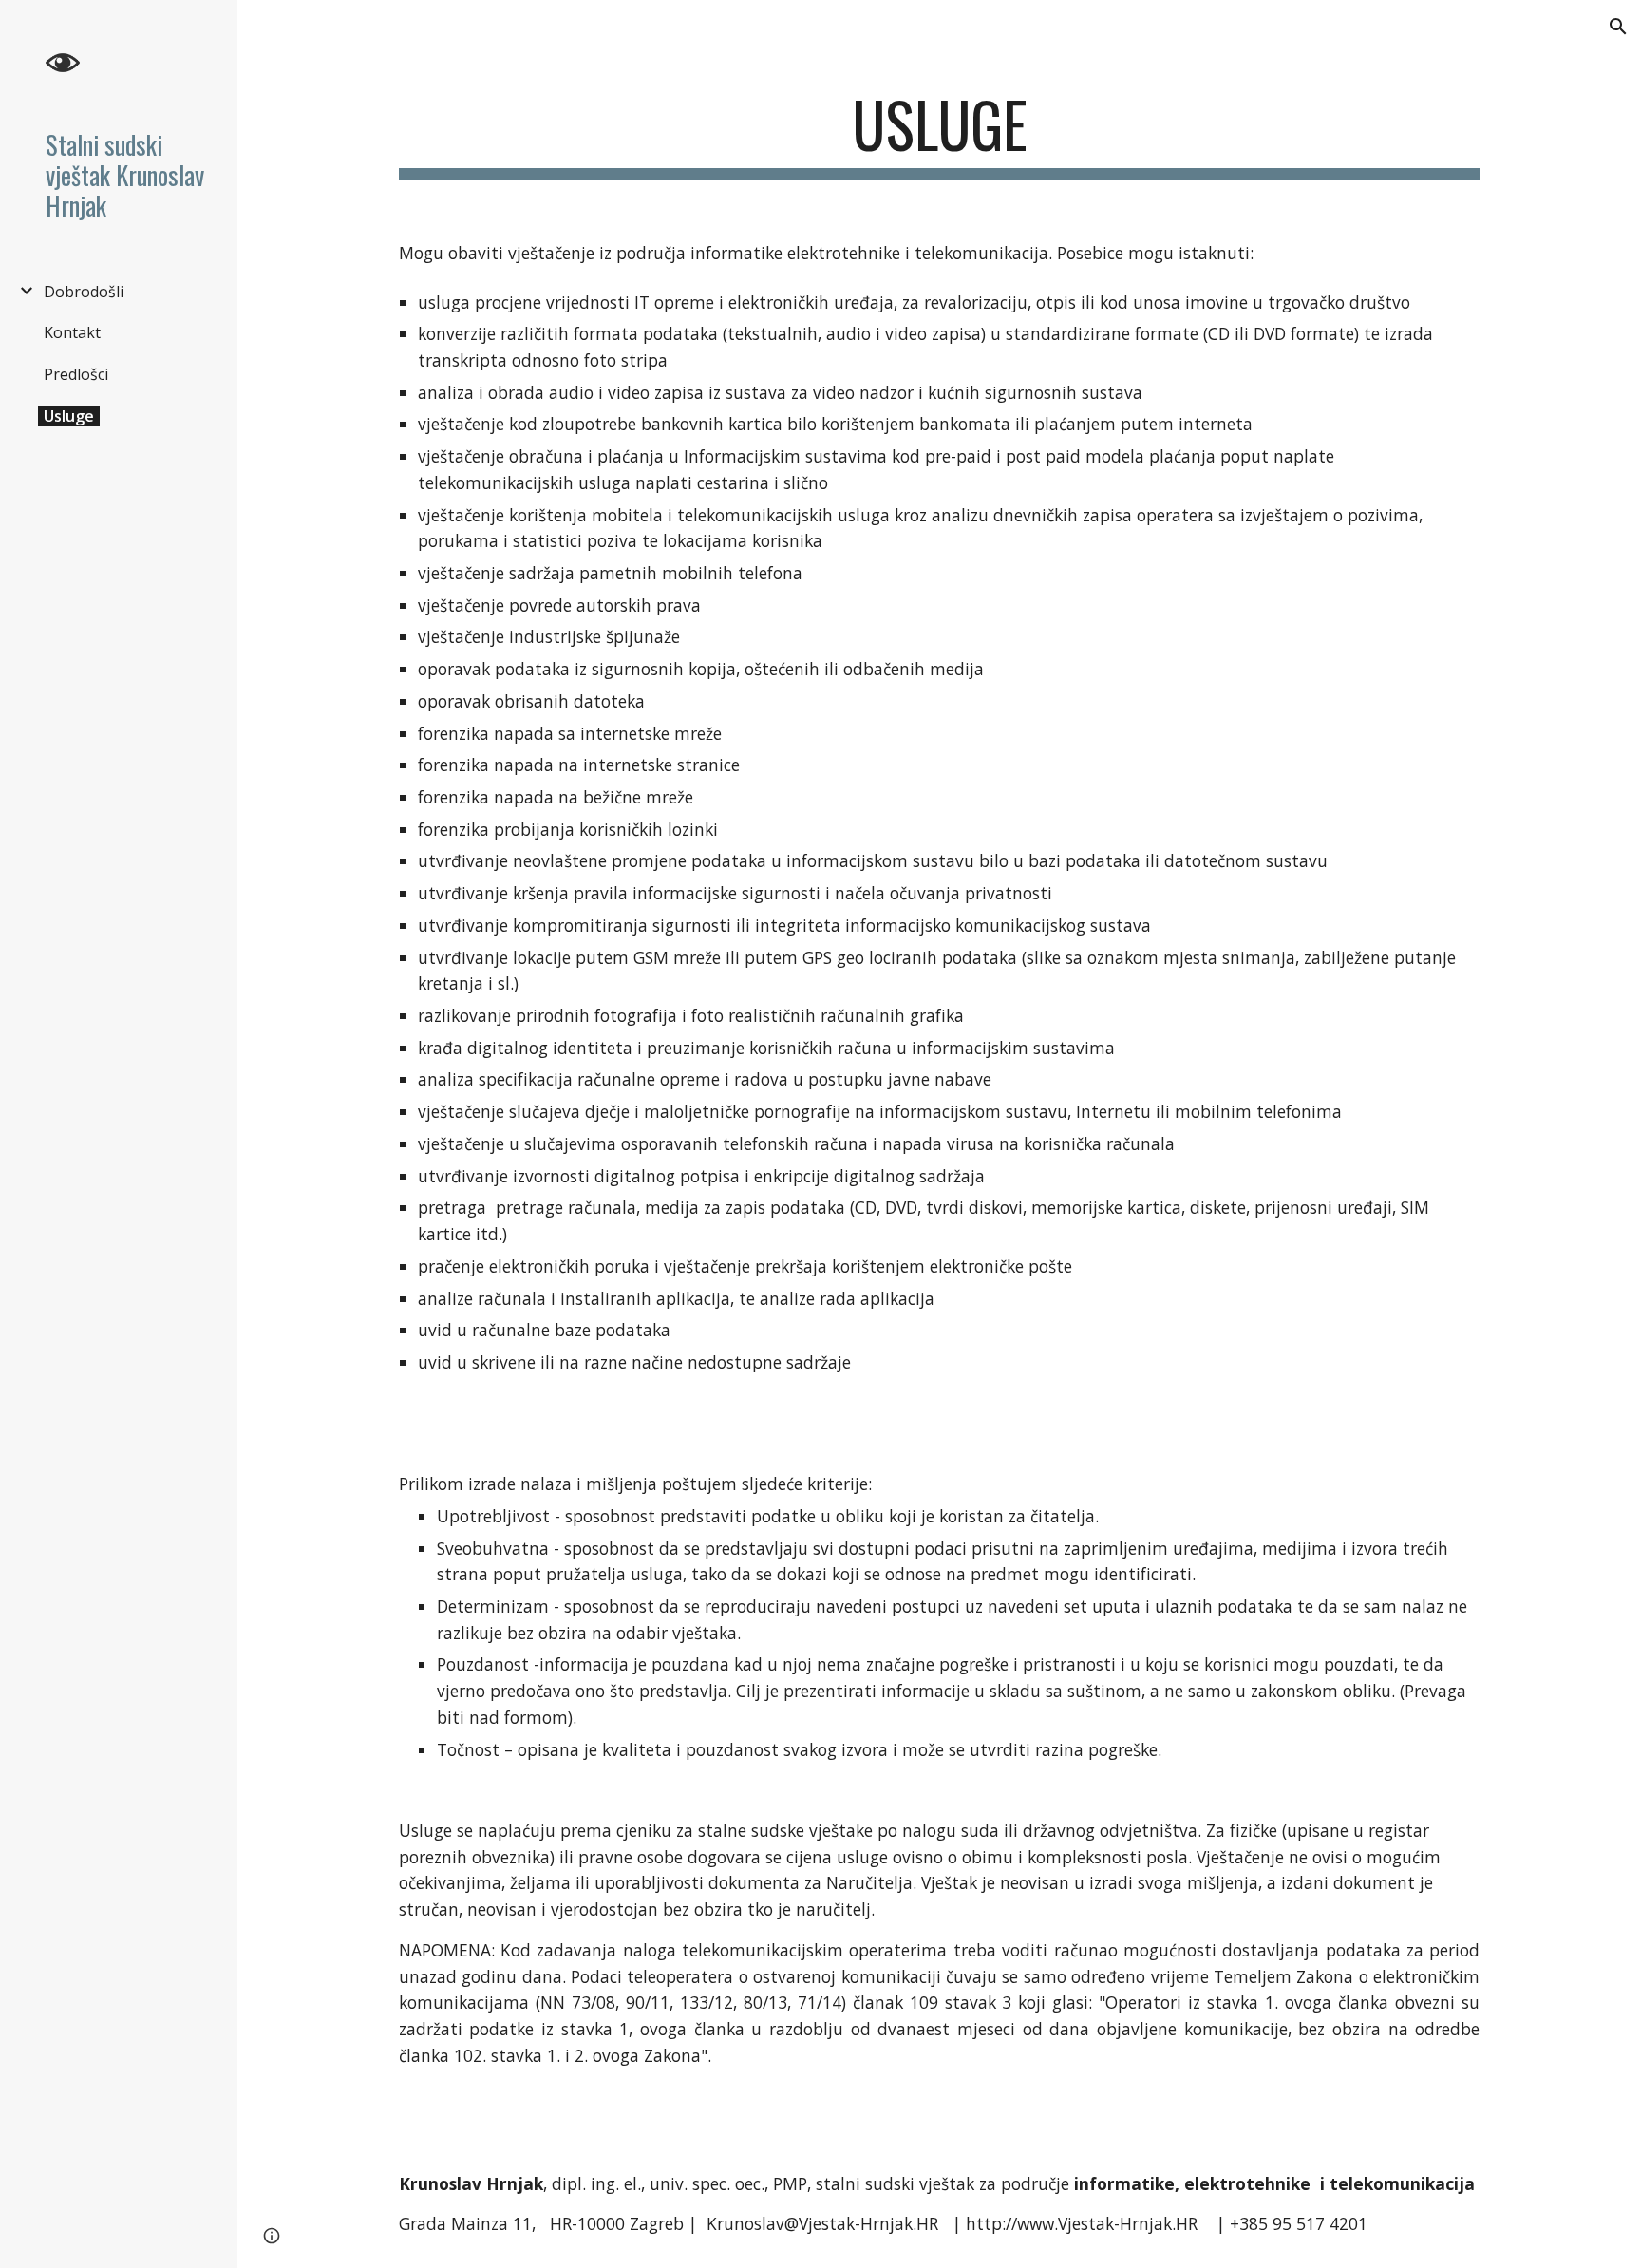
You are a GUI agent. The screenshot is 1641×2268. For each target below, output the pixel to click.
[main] (939, 133)
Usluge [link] (69, 416)
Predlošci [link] (76, 374)
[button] (1618, 27)
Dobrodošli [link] (84, 292)
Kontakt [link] (72, 332)
